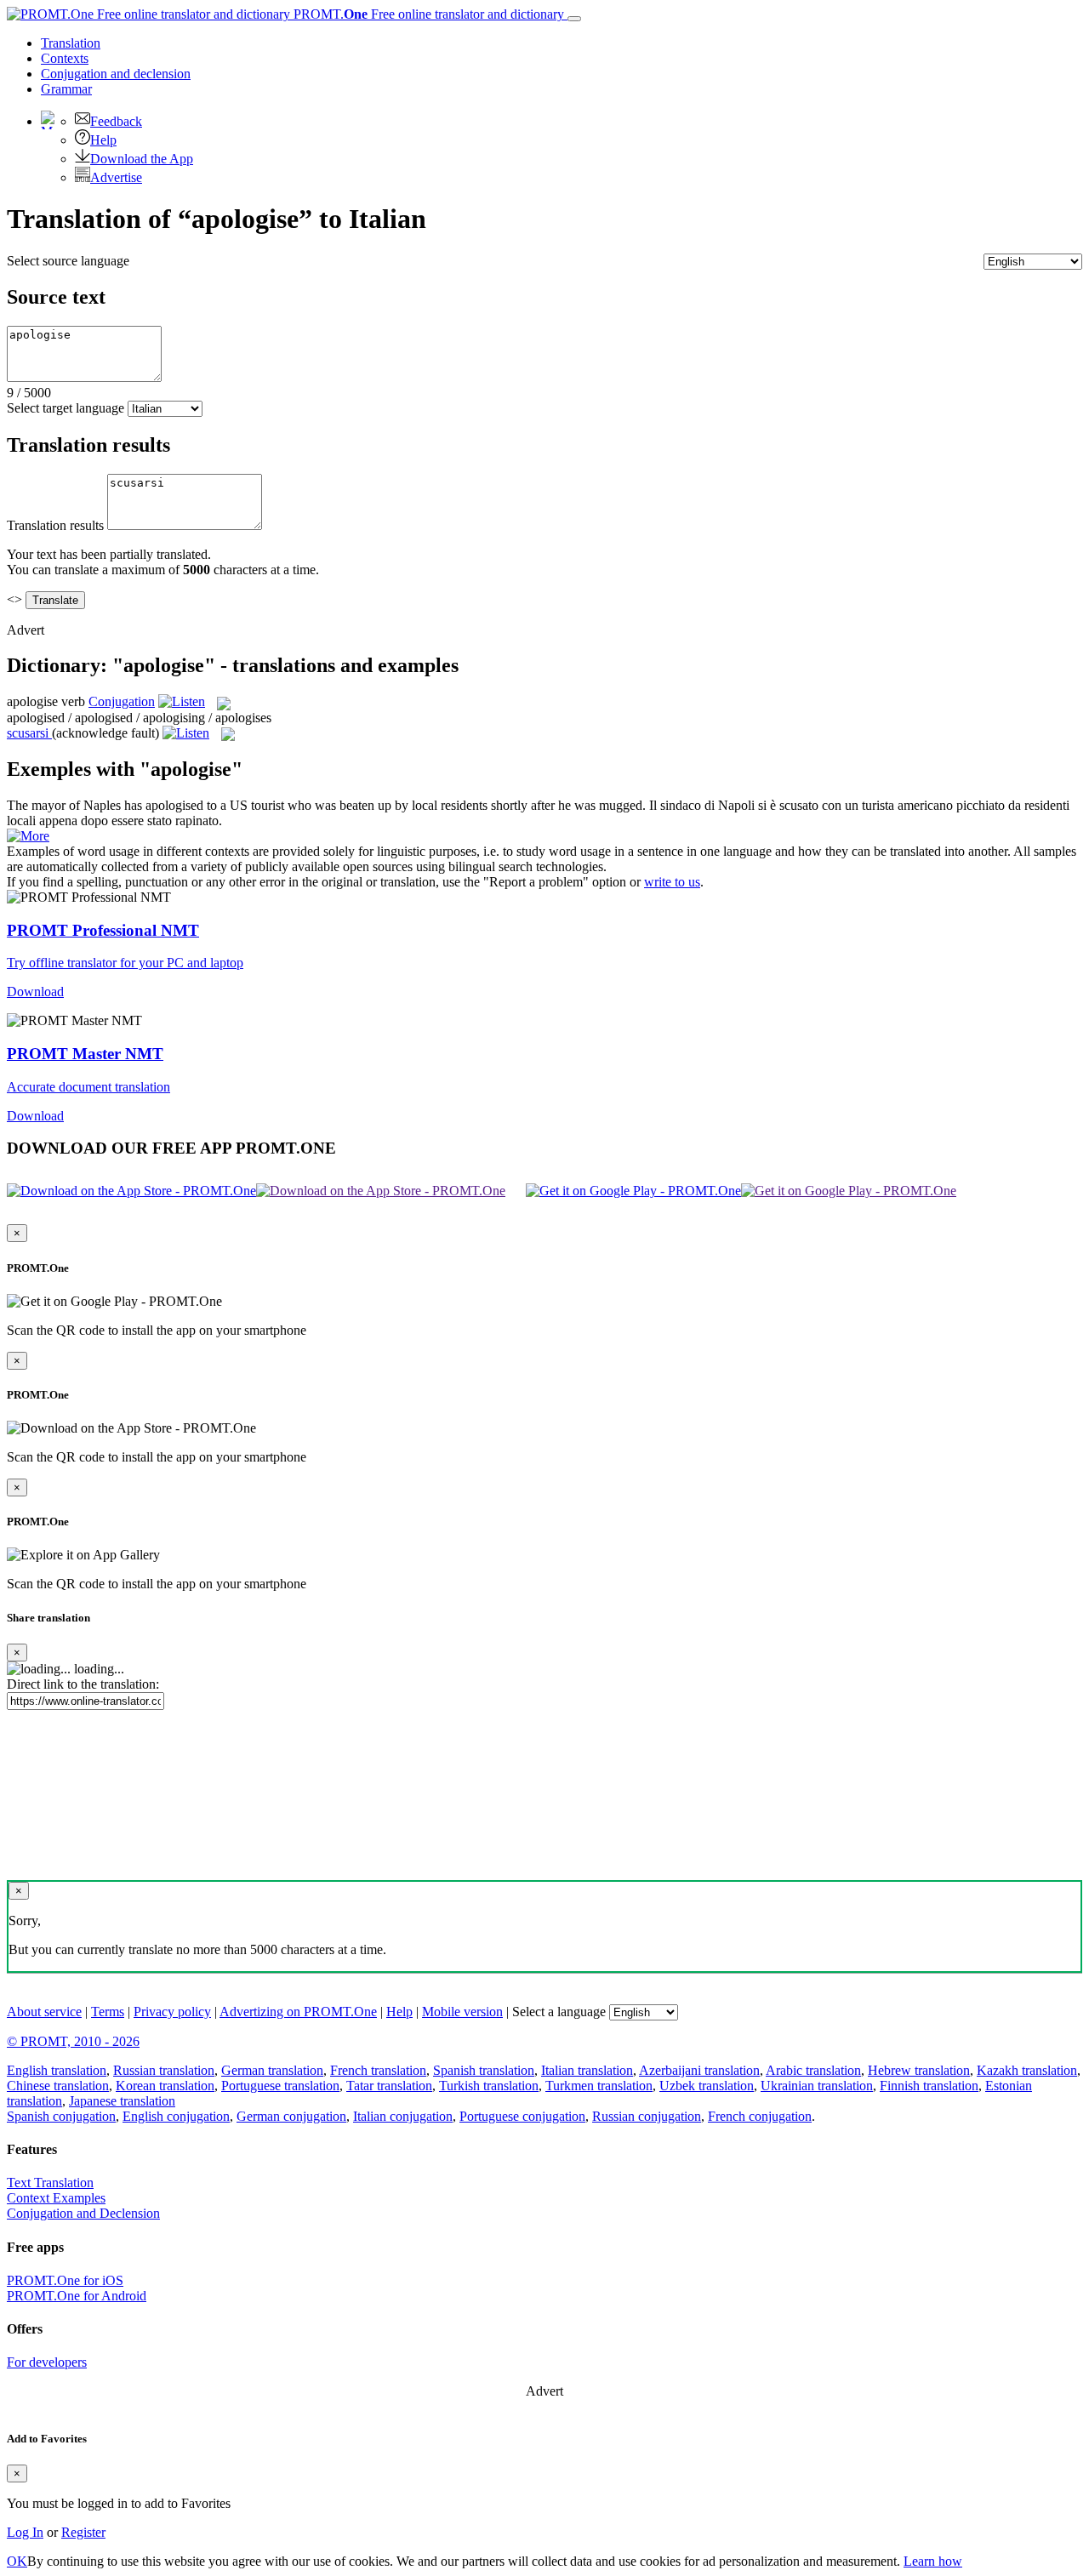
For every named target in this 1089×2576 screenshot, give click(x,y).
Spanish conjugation (61, 2116)
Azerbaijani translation (699, 2070)
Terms (108, 2012)
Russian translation (164, 2070)
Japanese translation (122, 2101)
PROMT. (427, 14)
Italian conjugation (403, 2116)
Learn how (933, 2561)
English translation (57, 2070)
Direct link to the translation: (83, 1684)
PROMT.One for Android (77, 2296)
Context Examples (56, 2198)
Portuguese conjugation (522, 2116)
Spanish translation (484, 2070)
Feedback (116, 121)
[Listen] (182, 701)
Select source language (68, 261)
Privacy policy (172, 2012)
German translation (272, 2070)
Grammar (66, 89)
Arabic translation (813, 2070)
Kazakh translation (1027, 2070)
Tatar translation (389, 2086)
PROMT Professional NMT (103, 930)
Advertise (116, 177)
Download (35, 992)
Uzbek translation (707, 2086)
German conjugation (291, 2116)
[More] (28, 836)
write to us (672, 882)
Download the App (142, 159)
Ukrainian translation (817, 2086)
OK (17, 2561)
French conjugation (760, 2116)
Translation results (55, 525)
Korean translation (165, 2086)
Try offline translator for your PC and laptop (125, 963)
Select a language (559, 2012)
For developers (47, 2362)
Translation (71, 43)
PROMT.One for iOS (65, 2280)
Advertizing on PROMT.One (298, 2012)
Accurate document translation (88, 1087)
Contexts (65, 58)
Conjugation (116, 74)
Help (103, 140)
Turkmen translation (599, 2086)
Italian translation (587, 2070)
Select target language (66, 408)
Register (83, 2532)
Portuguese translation (280, 2086)
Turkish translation (489, 2086)
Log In (25, 2532)
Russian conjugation (647, 2116)
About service (44, 2012)
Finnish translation (929, 2086)
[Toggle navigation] (574, 19)
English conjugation (176, 2116)
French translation (378, 2070)
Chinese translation (58, 2086)
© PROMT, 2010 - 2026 (73, 2041)
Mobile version (462, 2012)
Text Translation (50, 2183)
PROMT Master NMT (85, 1054)
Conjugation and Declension (83, 2213)
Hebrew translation (919, 2070)
